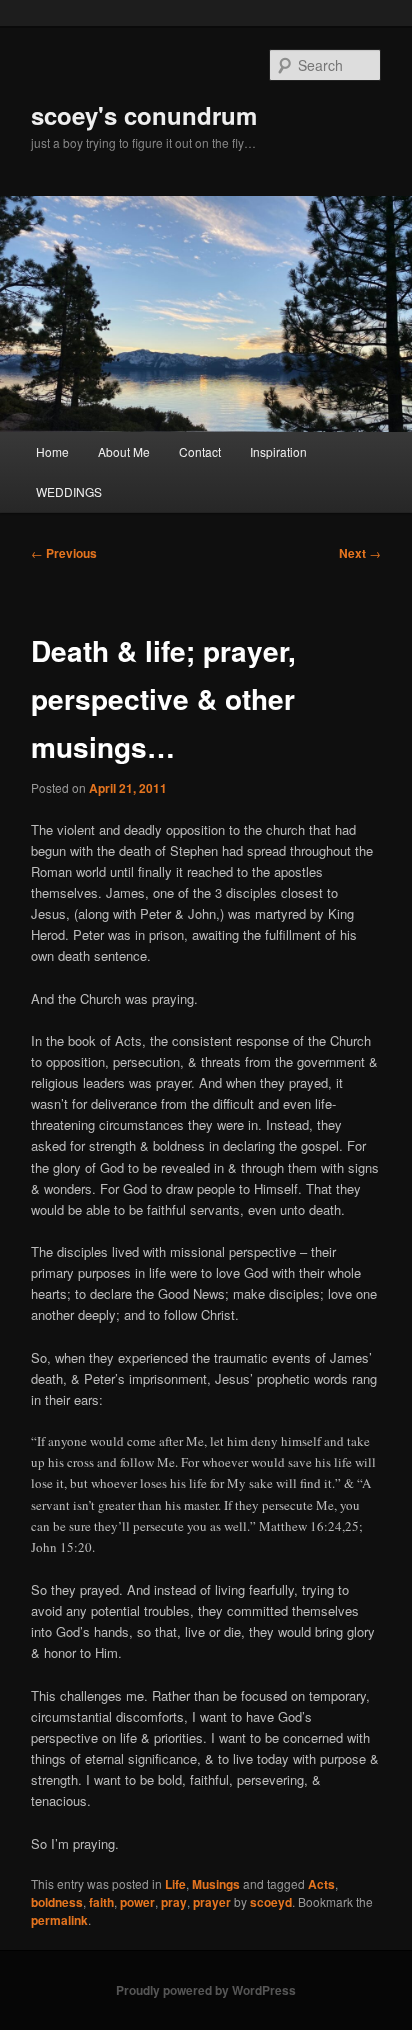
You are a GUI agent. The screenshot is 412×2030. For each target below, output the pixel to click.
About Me (124, 451)
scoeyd (271, 1902)
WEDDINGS (69, 491)
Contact (200, 451)
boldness (57, 1902)
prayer (212, 1902)
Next (360, 553)
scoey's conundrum (144, 115)
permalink (59, 1920)
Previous (64, 553)
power (137, 1902)
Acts (321, 1884)
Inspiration (278, 451)
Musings (216, 1884)
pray (174, 1902)
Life (175, 1884)
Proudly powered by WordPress (206, 1990)
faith (101, 1902)
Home (52, 451)
